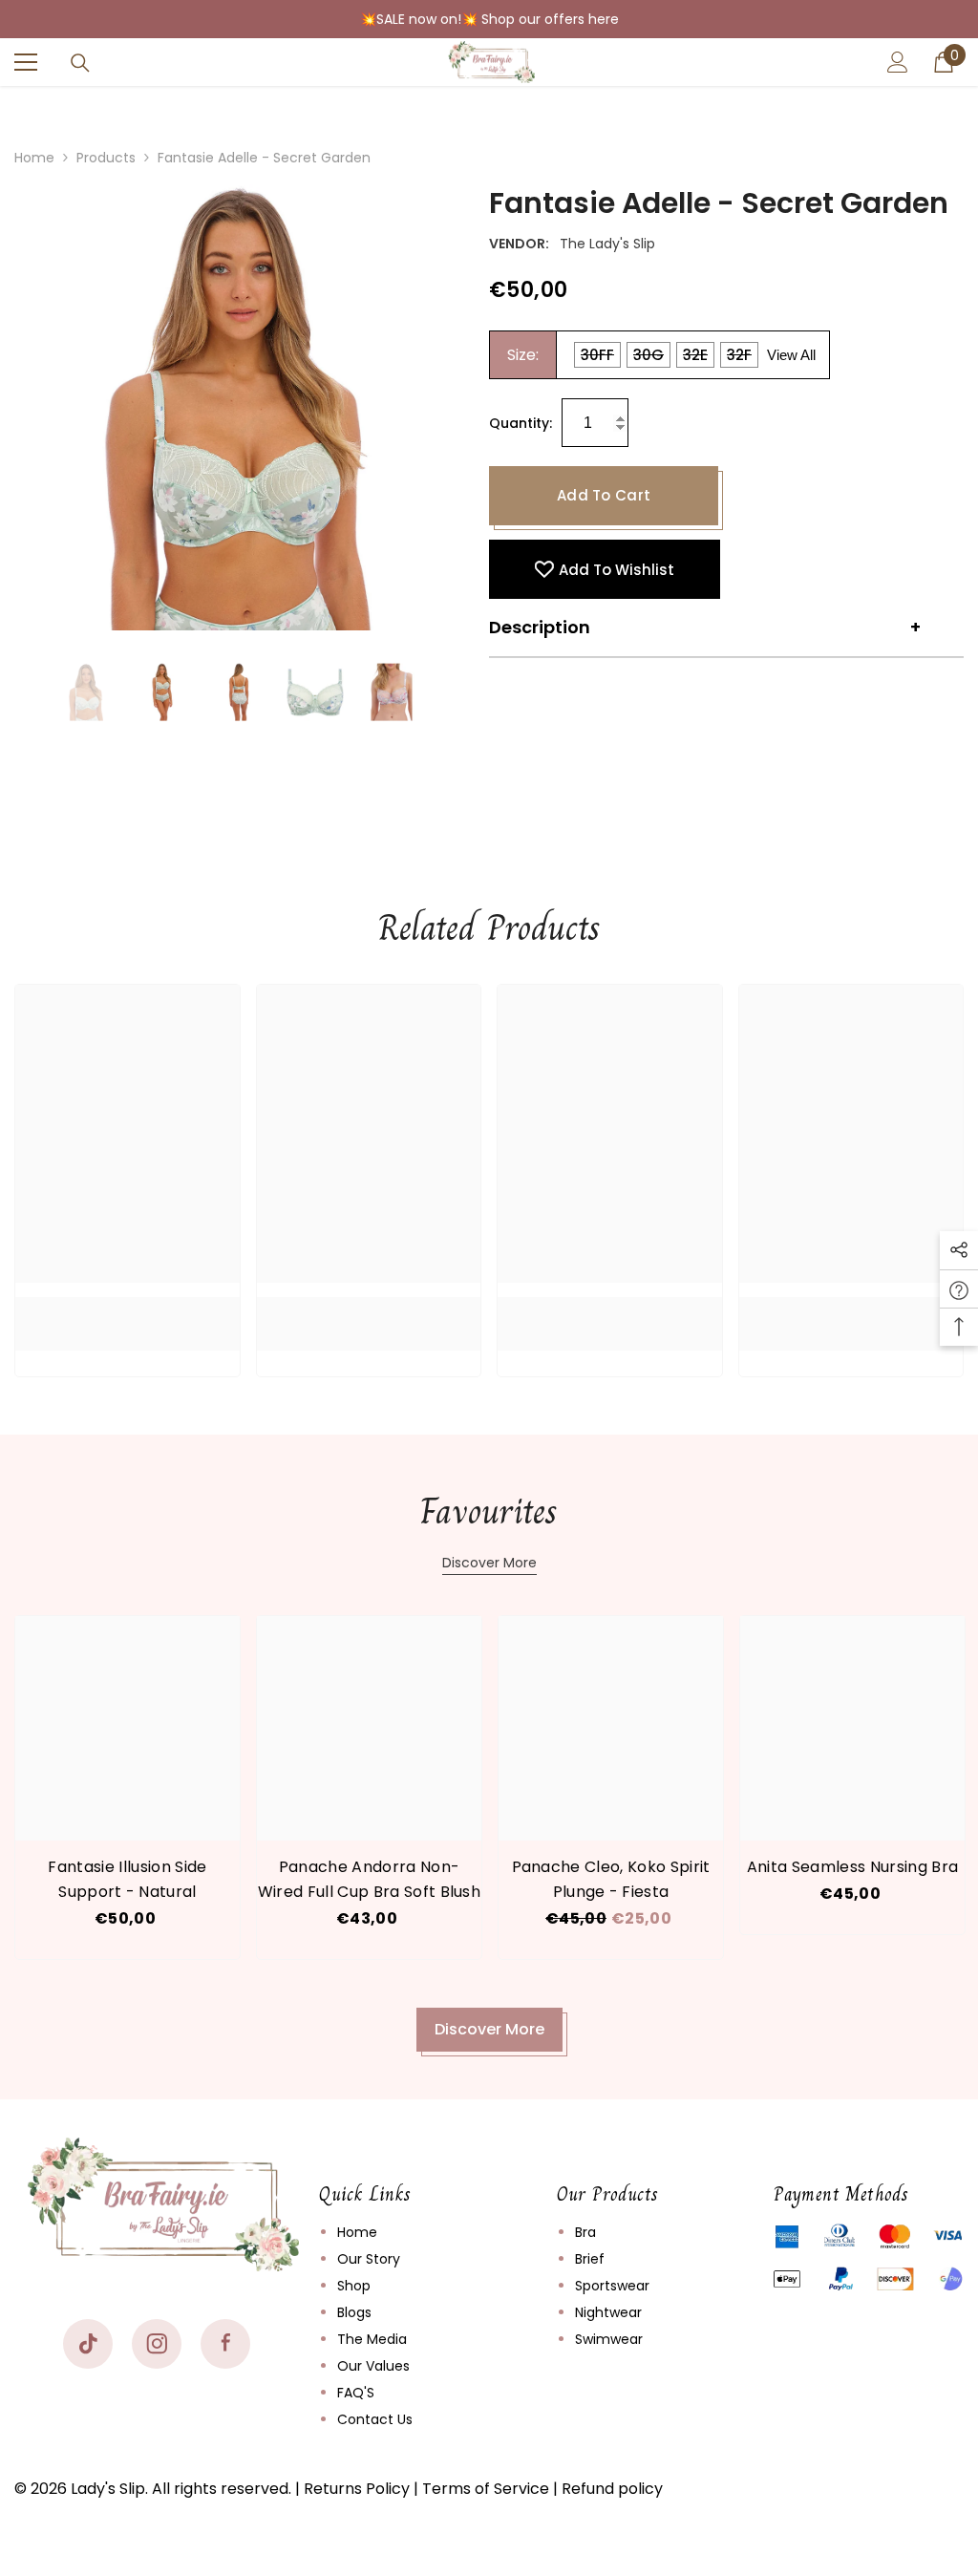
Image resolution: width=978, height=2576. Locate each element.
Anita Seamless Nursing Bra (852, 1867)
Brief (590, 2259)
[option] (237, 407)
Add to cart (604, 495)
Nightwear (608, 2312)
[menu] (26, 62)
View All (791, 355)
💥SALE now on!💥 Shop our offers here (489, 19)
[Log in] (898, 62)
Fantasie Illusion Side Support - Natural (127, 1879)
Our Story (369, 2259)
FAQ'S (356, 2393)
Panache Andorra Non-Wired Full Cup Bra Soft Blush (369, 1879)
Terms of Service (486, 2489)
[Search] (80, 63)
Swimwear (609, 2339)
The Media (372, 2339)
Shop (354, 2286)
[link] (128, 1309)
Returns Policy (357, 2489)
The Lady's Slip (607, 244)
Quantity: (521, 423)
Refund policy (612, 2489)
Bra (585, 2232)
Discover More (489, 1563)
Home (34, 158)
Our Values (373, 2366)
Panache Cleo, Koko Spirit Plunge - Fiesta (611, 1879)
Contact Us (375, 2419)
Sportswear (612, 2286)
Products (106, 158)
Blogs (354, 2312)
